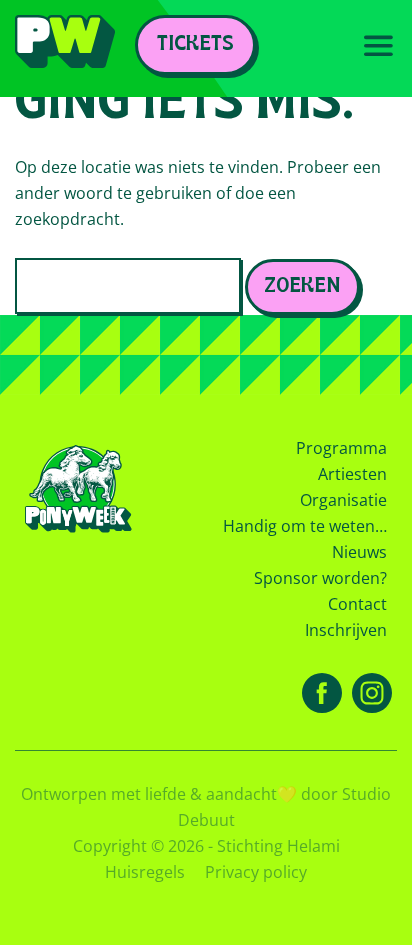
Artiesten (352, 474)
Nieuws (359, 552)
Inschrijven (346, 630)
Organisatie (343, 500)
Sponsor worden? (320, 578)
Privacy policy (256, 872)
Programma (341, 448)
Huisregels (145, 872)
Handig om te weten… (305, 526)
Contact (357, 604)
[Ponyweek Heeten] (65, 48)
